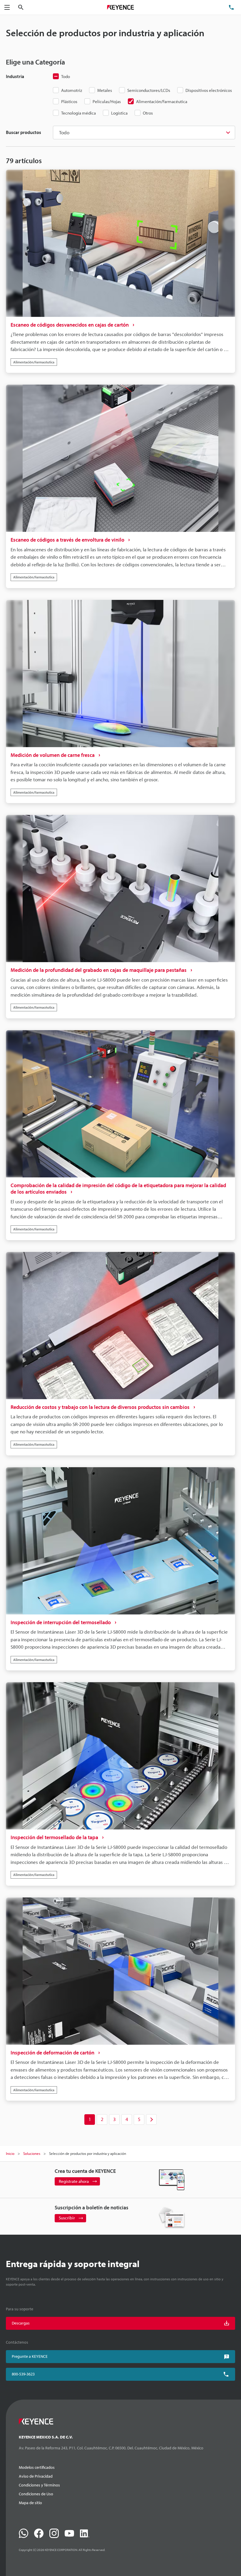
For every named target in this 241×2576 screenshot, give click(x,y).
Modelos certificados (37, 2467)
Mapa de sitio (30, 2503)
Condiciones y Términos (39, 2485)
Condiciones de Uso (36, 2494)
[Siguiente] (151, 2120)
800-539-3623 (23, 2374)
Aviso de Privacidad (36, 2476)
